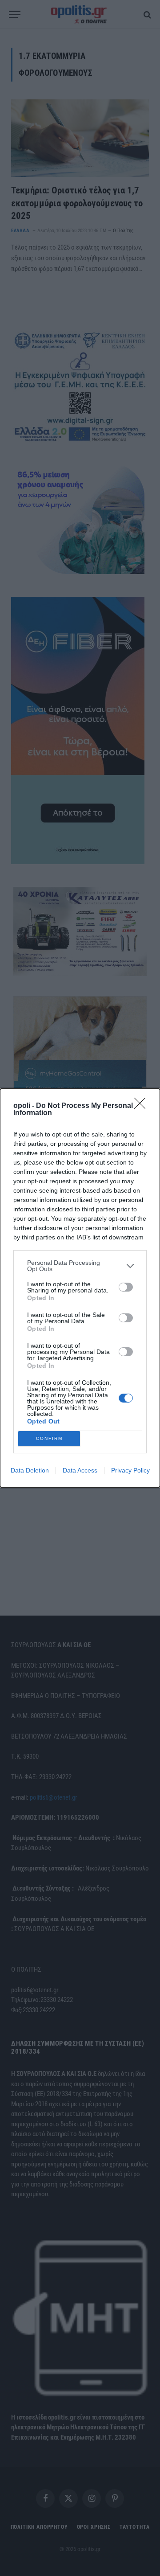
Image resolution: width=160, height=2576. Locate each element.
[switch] (126, 1287)
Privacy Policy (130, 1470)
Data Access (80, 1470)
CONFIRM (49, 1438)
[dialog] (80, 1288)
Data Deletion (30, 1470)
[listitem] (80, 1266)
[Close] (143, 1106)
